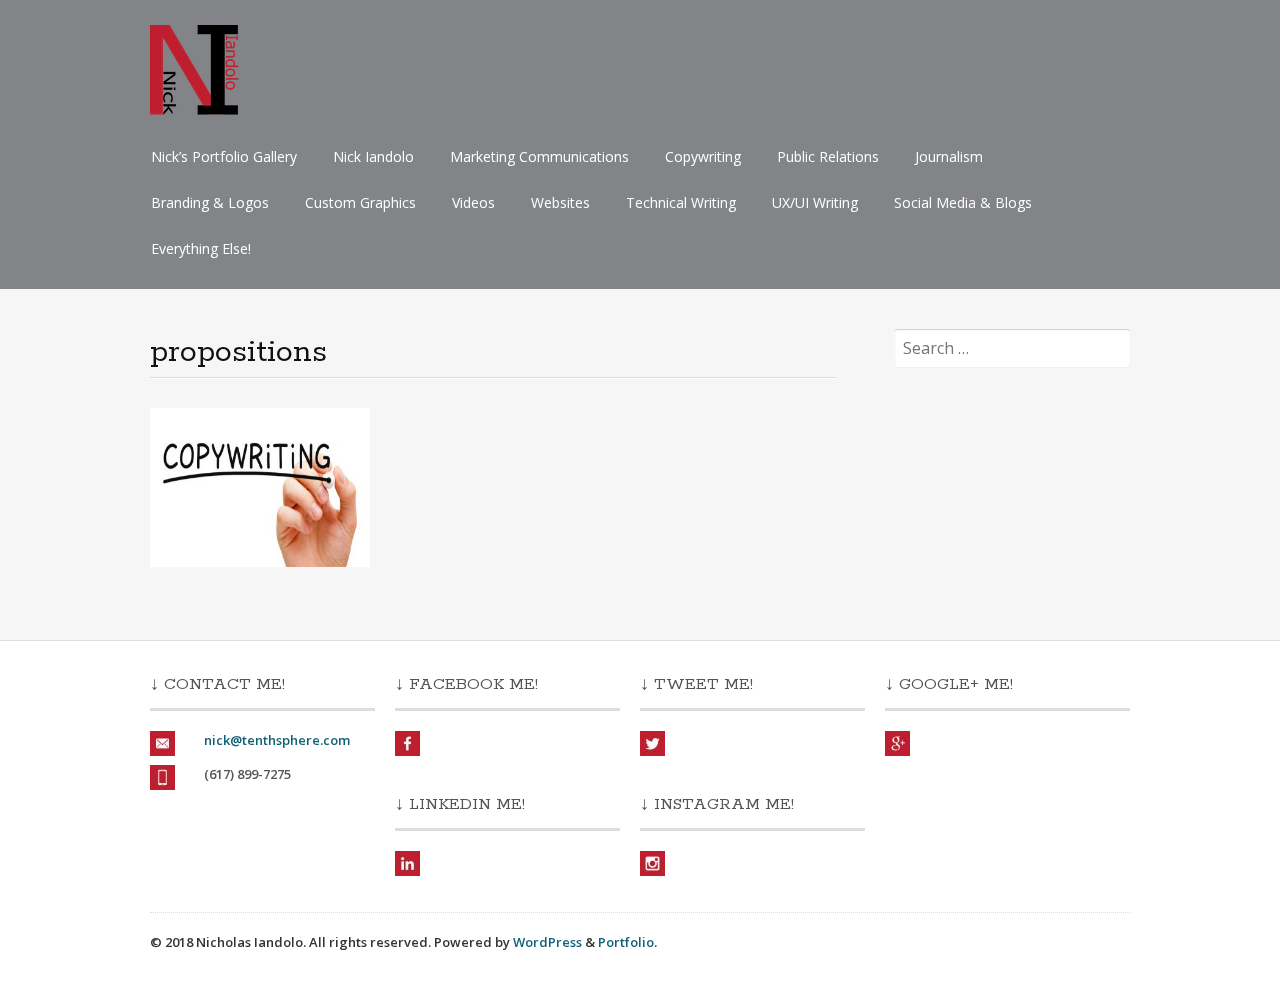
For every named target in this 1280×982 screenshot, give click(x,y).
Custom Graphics (360, 202)
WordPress (547, 942)
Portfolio (626, 942)
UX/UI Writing (815, 202)
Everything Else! (201, 248)
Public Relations (828, 156)
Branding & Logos (210, 202)
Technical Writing (681, 202)
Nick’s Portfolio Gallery (224, 156)
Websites (560, 202)
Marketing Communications (539, 156)
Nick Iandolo (373, 156)
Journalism (949, 156)
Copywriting (703, 156)
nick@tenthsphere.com (277, 740)
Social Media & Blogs (963, 202)
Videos (473, 202)
